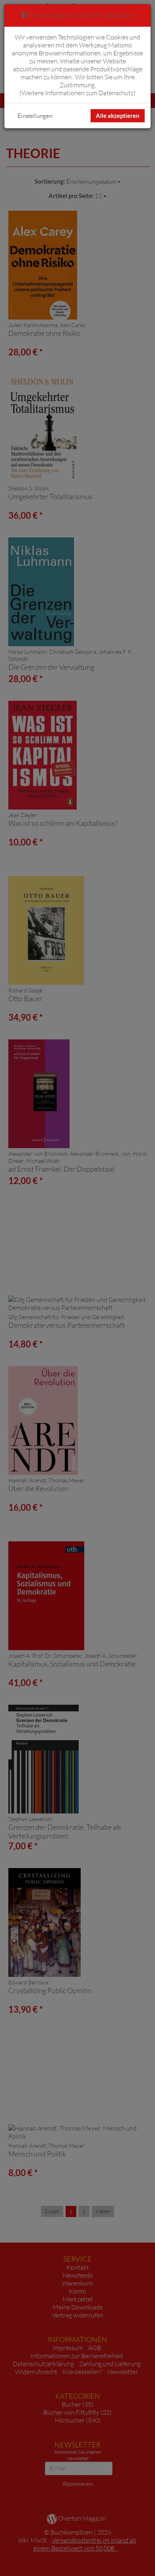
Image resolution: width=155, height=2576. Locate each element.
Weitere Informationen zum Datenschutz (77, 93)
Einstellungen (35, 116)
